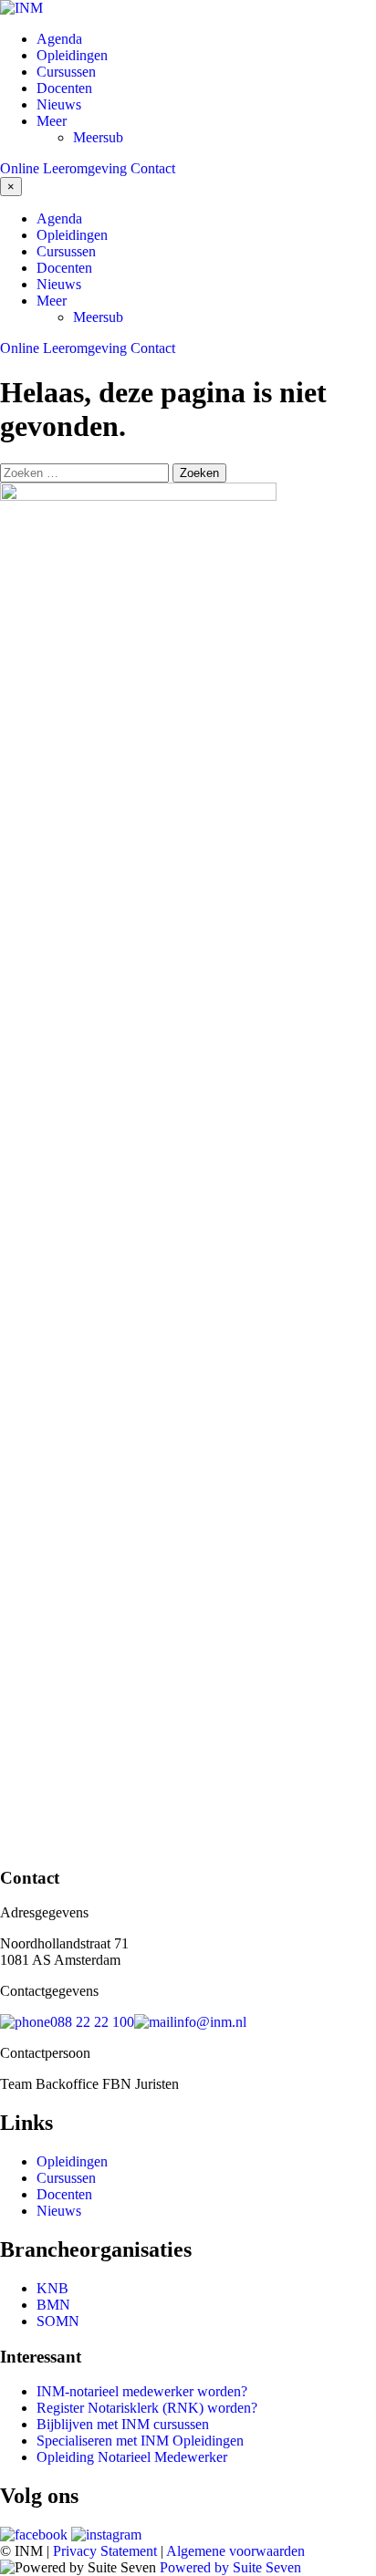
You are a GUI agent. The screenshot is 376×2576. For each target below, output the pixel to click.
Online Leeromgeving (63, 168)
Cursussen (66, 72)
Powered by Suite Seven (230, 2567)
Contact (153, 168)
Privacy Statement (105, 2551)
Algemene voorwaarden (235, 2551)
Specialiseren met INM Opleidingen (140, 2441)
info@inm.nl (210, 2022)
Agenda (59, 39)
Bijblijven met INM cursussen (123, 2424)
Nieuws (59, 104)
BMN (53, 2305)
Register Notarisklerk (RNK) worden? (147, 2408)
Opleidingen (72, 55)
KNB (52, 2288)
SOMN (58, 2321)
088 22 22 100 (92, 2022)
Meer (52, 121)
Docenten (64, 88)
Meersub (98, 137)
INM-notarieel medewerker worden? (142, 2391)
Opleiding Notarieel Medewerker (132, 2457)
